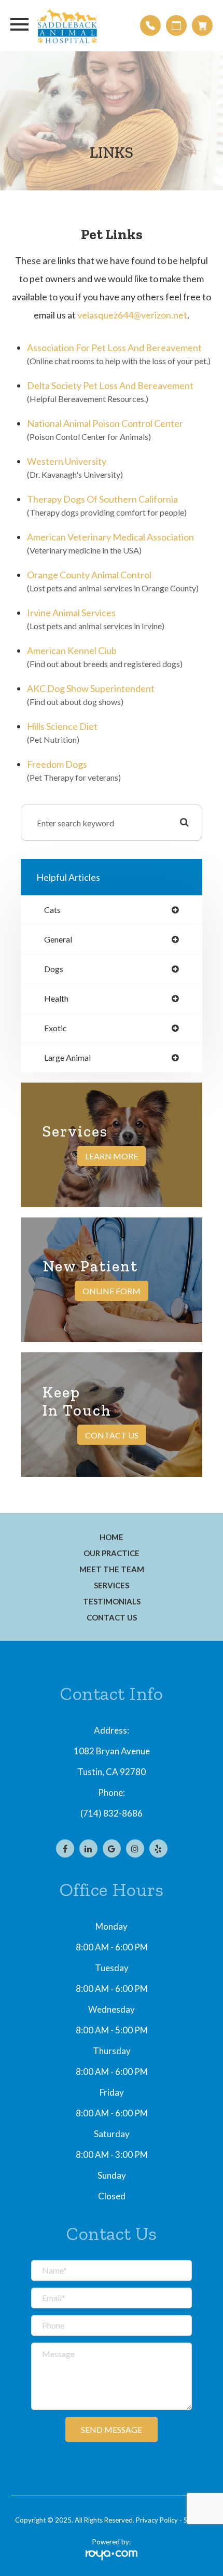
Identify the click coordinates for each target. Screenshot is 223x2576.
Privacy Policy (157, 2520)
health (56, 999)
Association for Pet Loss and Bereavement (114, 348)
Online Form (112, 1291)
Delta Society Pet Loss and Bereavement (110, 385)
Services (112, 1585)
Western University (67, 461)
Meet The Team (112, 1569)
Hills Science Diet (62, 726)
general (58, 939)
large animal (67, 1058)
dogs (54, 969)
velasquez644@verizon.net (132, 315)
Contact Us (112, 1435)
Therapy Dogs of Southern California (102, 499)
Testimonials (112, 1601)
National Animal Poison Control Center (105, 423)
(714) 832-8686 (112, 1813)
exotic (55, 1028)
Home (112, 1537)
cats (52, 910)
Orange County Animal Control (89, 575)
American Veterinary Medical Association (110, 537)
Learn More (112, 1156)
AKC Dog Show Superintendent (91, 688)
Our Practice (112, 1553)
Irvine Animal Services (71, 613)
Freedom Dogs (57, 764)
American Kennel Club (72, 650)
